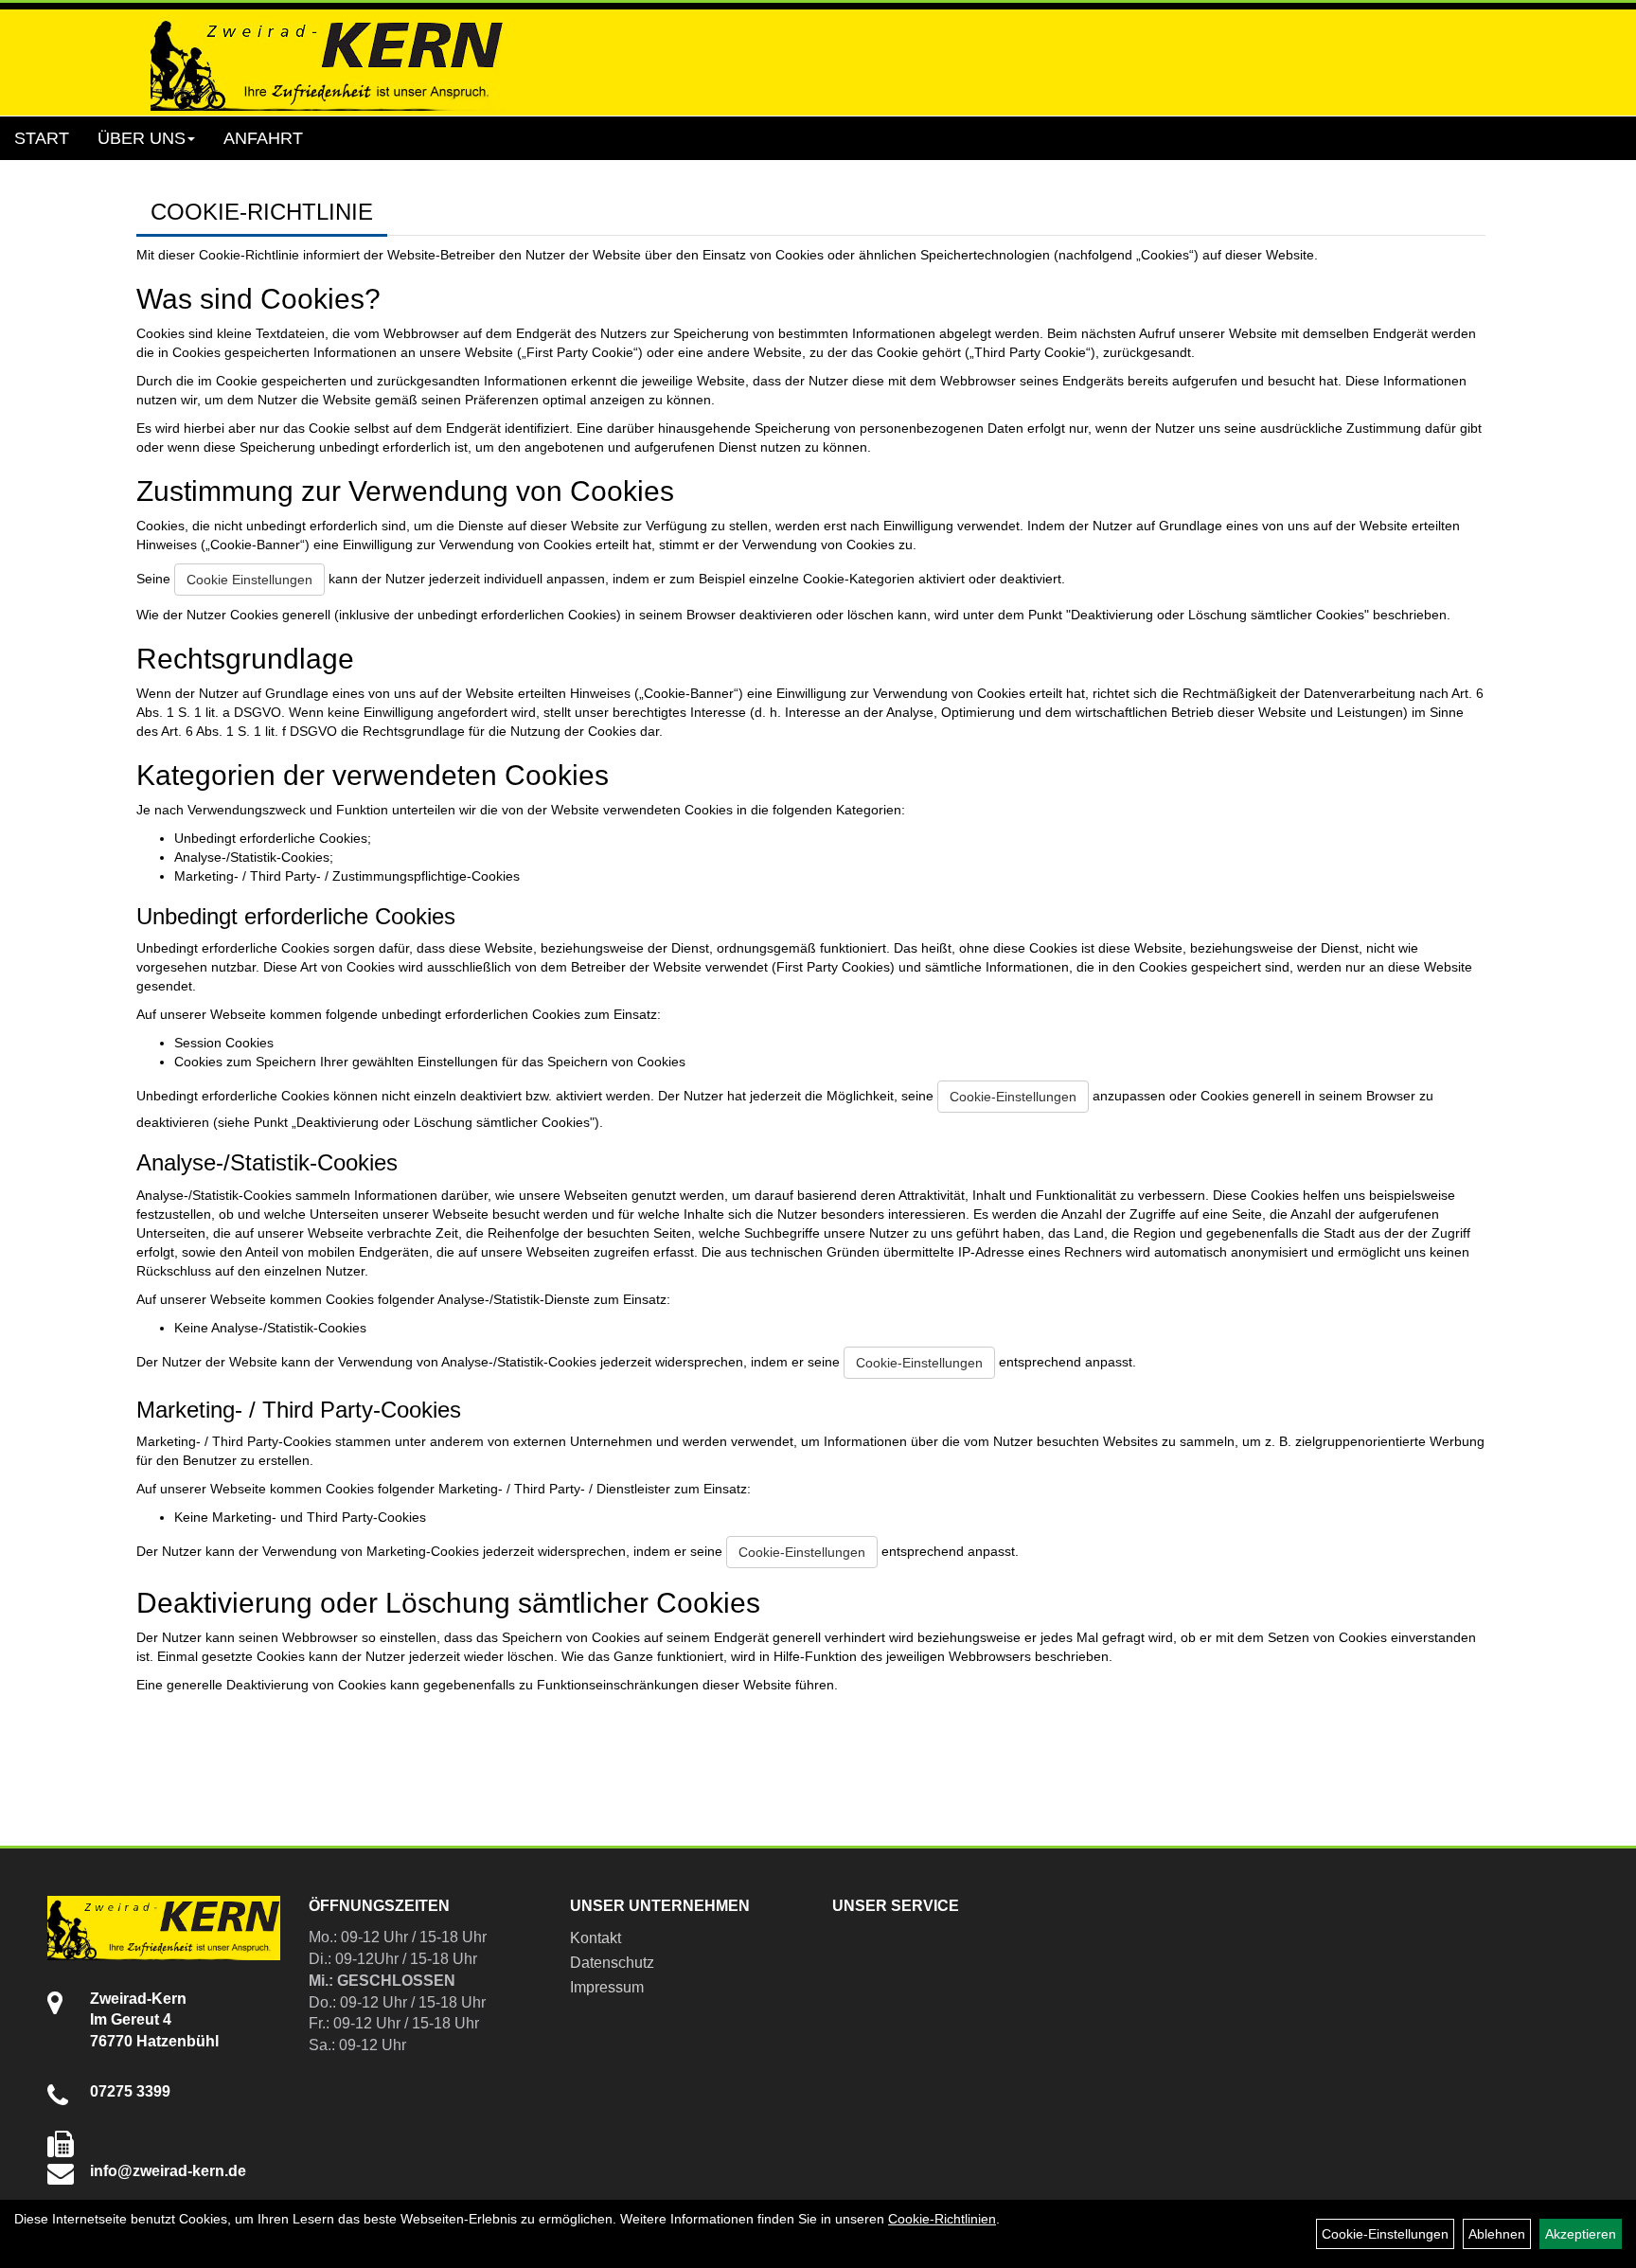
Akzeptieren (1581, 2234)
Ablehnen (1497, 2234)
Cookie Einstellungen (249, 580)
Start (42, 138)
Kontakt (596, 1938)
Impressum (607, 1987)
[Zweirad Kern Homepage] (327, 63)
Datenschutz (612, 1963)
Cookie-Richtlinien (942, 2219)
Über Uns (142, 138)
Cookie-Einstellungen (1013, 1097)
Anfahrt (263, 138)
